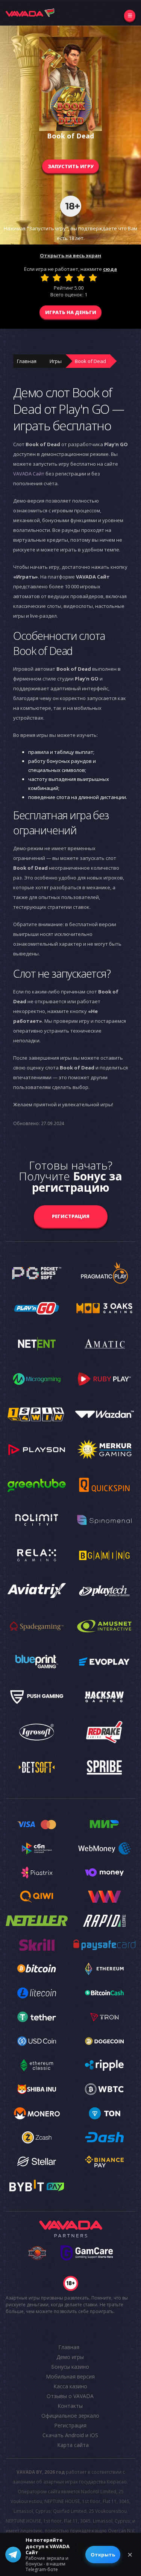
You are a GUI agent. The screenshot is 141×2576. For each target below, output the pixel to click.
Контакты (70, 2406)
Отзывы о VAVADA (70, 2396)
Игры (56, 361)
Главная (27, 361)
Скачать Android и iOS (70, 2435)
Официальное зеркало (70, 2416)
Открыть (103, 2555)
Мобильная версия (70, 2376)
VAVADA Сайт (29, 474)
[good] (81, 278)
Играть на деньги (71, 312)
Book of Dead (90, 361)
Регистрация (71, 1216)
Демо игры (70, 2357)
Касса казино (70, 2386)
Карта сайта (73, 2445)
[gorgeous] (93, 278)
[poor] (57, 278)
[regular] (69, 278)
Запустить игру (71, 166)
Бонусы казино (70, 2367)
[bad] (45, 278)
